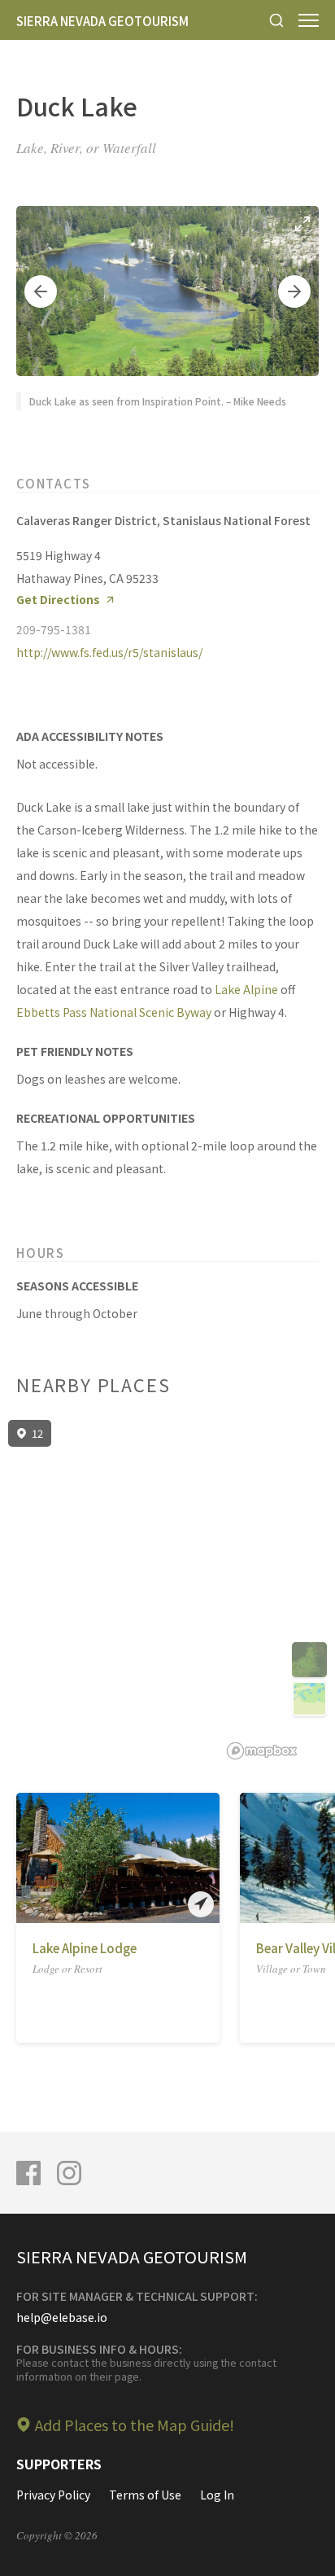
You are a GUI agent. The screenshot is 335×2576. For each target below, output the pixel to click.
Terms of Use (145, 2495)
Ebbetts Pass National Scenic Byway (114, 1012)
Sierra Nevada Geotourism (102, 21)
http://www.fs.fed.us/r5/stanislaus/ (109, 652)
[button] (41, 291)
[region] (167, 1590)
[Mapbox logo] (262, 1751)
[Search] (276, 20)
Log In (217, 2495)
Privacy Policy (53, 2495)
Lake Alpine (246, 989)
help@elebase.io (62, 2317)
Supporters (59, 2464)
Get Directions (58, 600)
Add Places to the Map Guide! (135, 2425)
